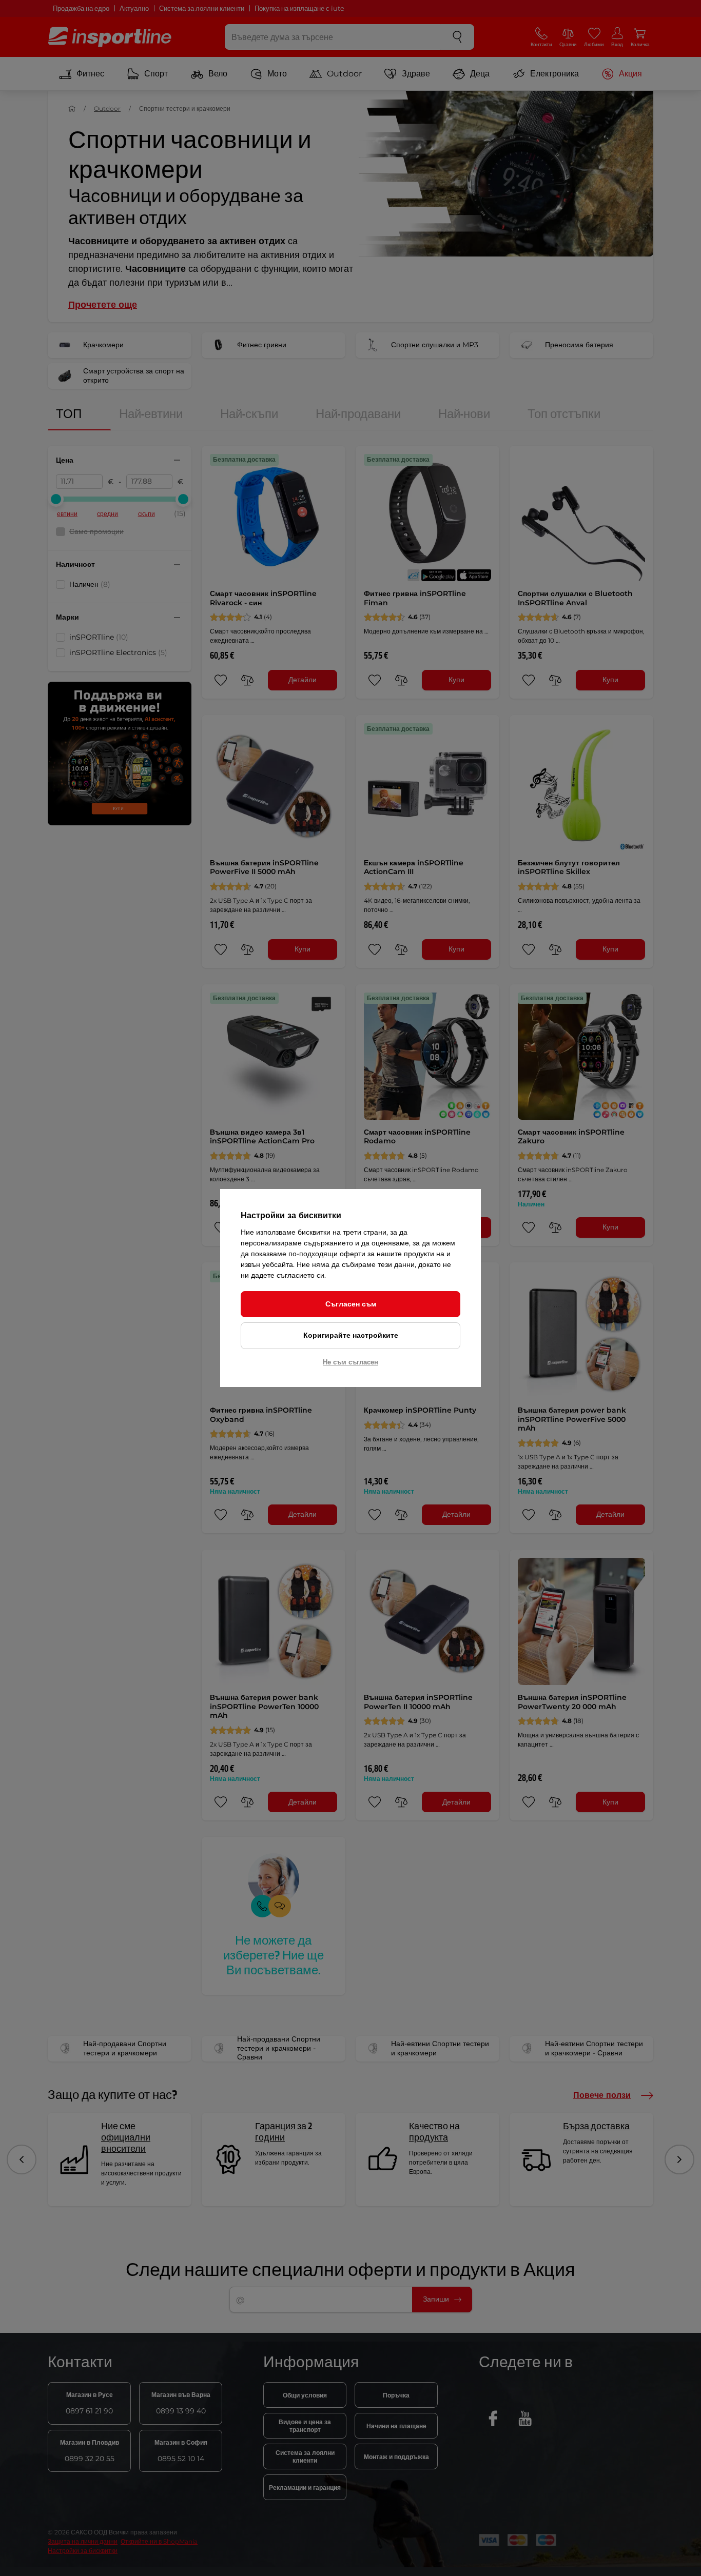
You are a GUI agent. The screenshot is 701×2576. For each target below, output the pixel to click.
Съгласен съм (351, 1304)
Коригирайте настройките (351, 1335)
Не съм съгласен (350, 1362)
